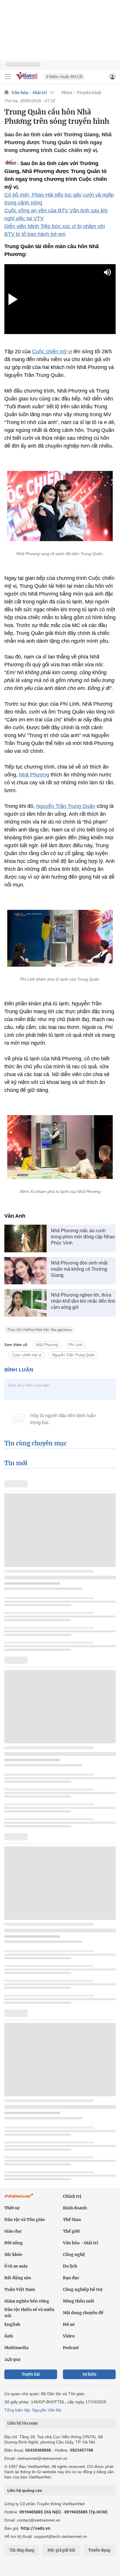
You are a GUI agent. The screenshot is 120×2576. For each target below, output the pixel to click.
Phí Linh (75, 1345)
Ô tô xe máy (16, 2266)
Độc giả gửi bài (61, 2550)
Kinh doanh (75, 2208)
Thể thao (72, 2220)
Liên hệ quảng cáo (25, 2490)
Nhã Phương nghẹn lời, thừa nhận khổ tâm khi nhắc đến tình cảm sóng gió (83, 1301)
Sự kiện (89, 2374)
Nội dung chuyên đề (83, 2313)
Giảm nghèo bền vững (27, 2301)
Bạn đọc (71, 2278)
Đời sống (14, 2243)
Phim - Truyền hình (81, 93)
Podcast (71, 2348)
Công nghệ (74, 2254)
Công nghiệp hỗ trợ (83, 2289)
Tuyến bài (31, 2374)
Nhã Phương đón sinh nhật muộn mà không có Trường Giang (79, 1269)
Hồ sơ (69, 2324)
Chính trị (72, 2196)
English (12, 2324)
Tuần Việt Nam (20, 2289)
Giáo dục (13, 2231)
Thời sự (12, 2208)
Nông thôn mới (78, 2301)
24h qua (12, 2359)
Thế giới (71, 2231)
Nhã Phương (34, 775)
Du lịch (70, 2266)
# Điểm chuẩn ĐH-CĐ (64, 77)
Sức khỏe (13, 2254)
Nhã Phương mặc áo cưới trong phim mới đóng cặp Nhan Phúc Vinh (83, 1237)
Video (69, 2336)
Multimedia (16, 2348)
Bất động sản (18, 2278)
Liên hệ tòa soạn (23, 2423)
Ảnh (9, 2336)
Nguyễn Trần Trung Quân (66, 806)
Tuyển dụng (99, 2550)
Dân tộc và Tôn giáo (25, 2220)
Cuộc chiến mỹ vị (52, 352)
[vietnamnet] (27, 80)
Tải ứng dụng (22, 2550)
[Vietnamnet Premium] (19, 2199)
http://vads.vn (36, 2528)
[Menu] (8, 77)
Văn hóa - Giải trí (29, 93)
